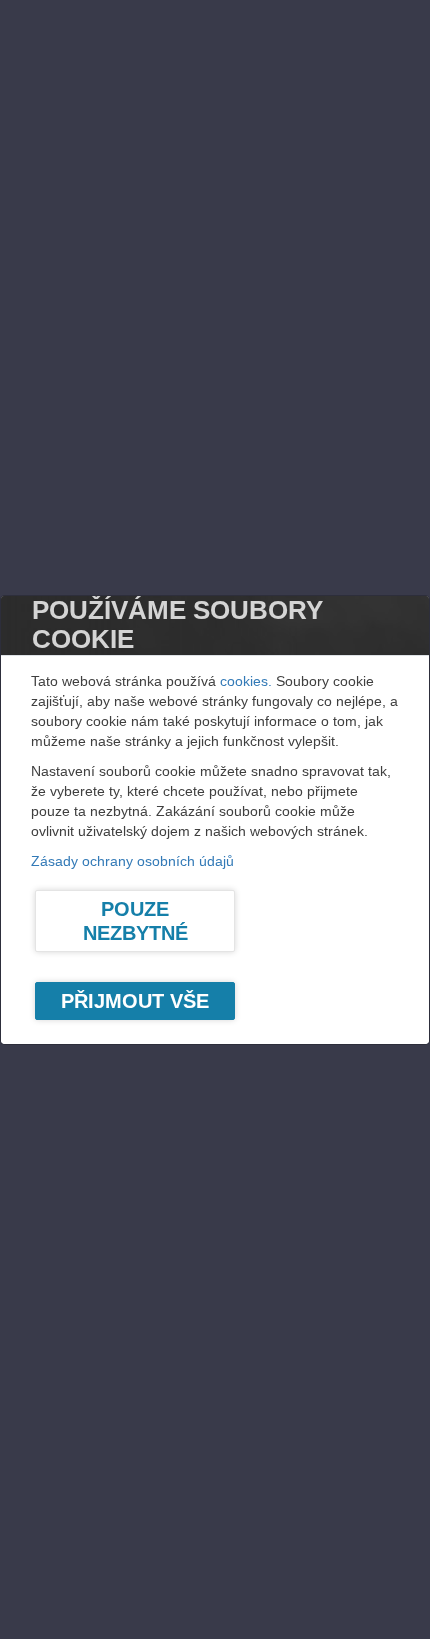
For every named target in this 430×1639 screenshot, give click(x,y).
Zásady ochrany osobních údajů (132, 861)
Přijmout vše (135, 1001)
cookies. (246, 681)
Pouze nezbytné (135, 921)
